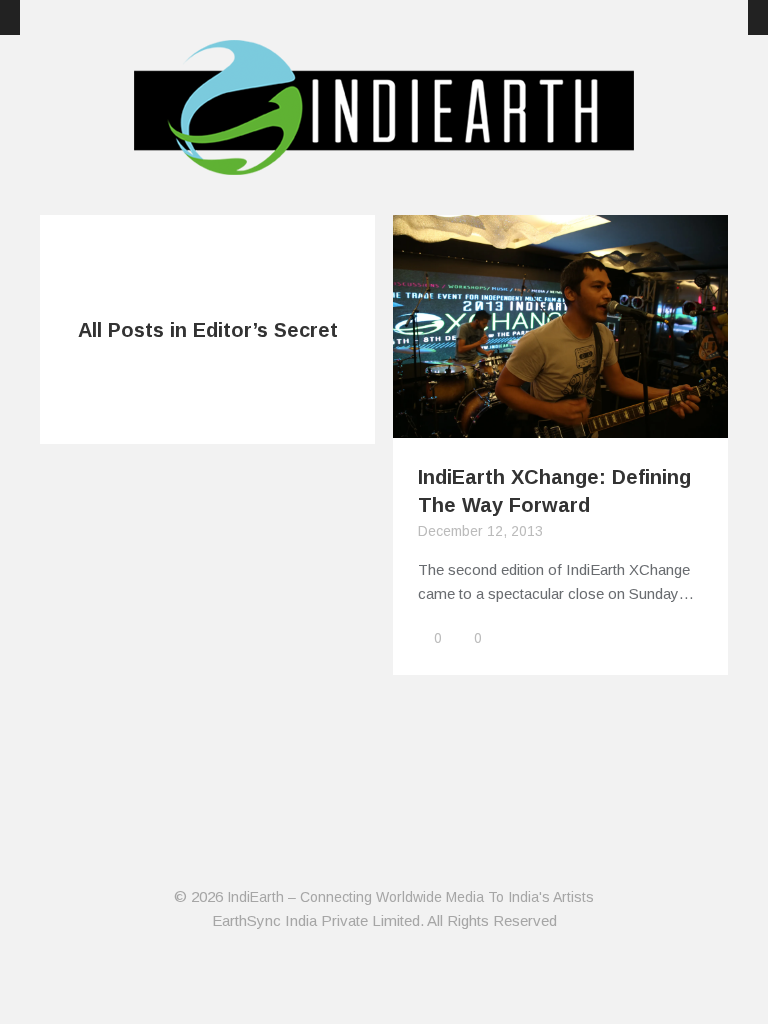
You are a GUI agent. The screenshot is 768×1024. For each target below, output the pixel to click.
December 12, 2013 (480, 531)
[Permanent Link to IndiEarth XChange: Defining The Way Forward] (560, 425)
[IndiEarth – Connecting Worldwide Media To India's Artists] (384, 163)
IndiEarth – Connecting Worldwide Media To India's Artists (410, 897)
